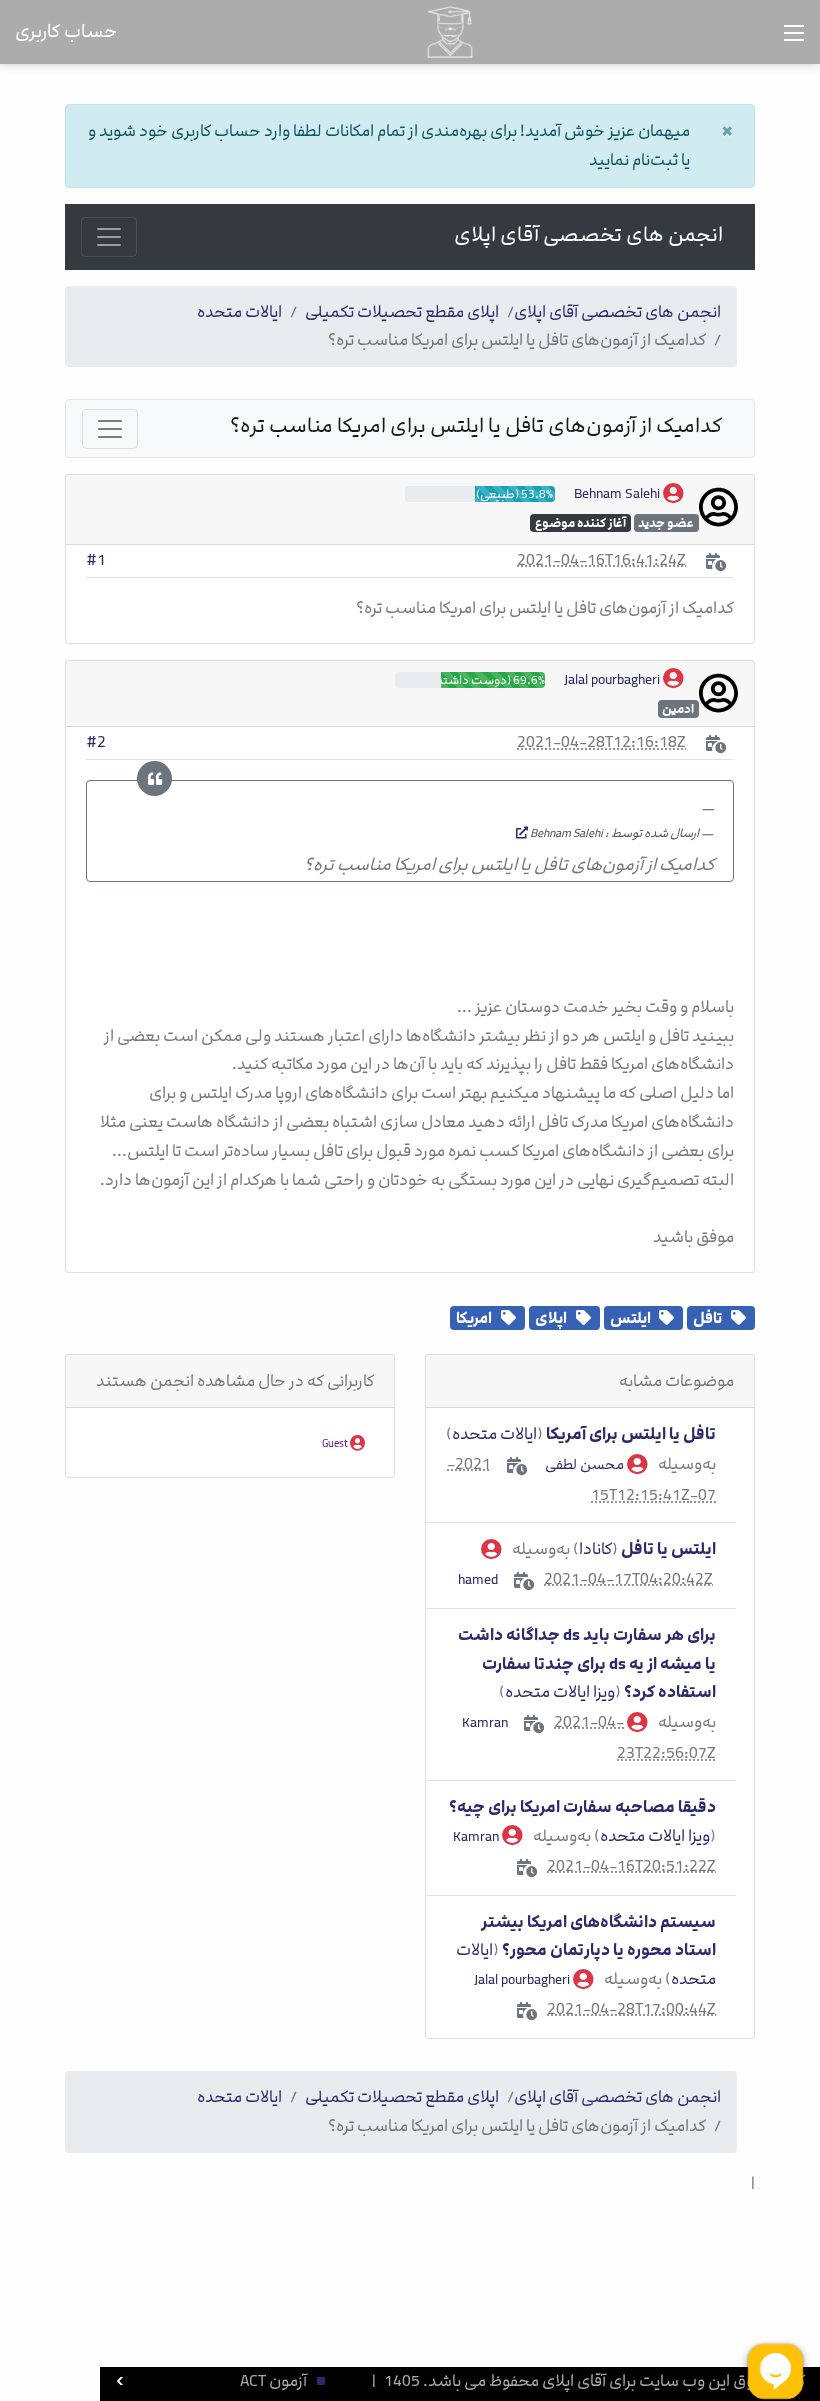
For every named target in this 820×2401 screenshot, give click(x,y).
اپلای (551, 1318)
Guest (336, 1444)
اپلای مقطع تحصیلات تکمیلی (402, 312)
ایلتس (630, 1318)
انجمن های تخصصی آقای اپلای (588, 235)
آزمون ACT (273, 2381)
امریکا (474, 1318)
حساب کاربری (66, 31)
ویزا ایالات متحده (560, 1692)
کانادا (595, 1549)
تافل (707, 1318)
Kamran (477, 1836)
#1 (96, 560)
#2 (96, 742)
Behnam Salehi (618, 493)
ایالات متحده (239, 312)
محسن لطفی (586, 1464)
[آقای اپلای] (450, 30)
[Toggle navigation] (109, 237)
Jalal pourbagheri (613, 679)
